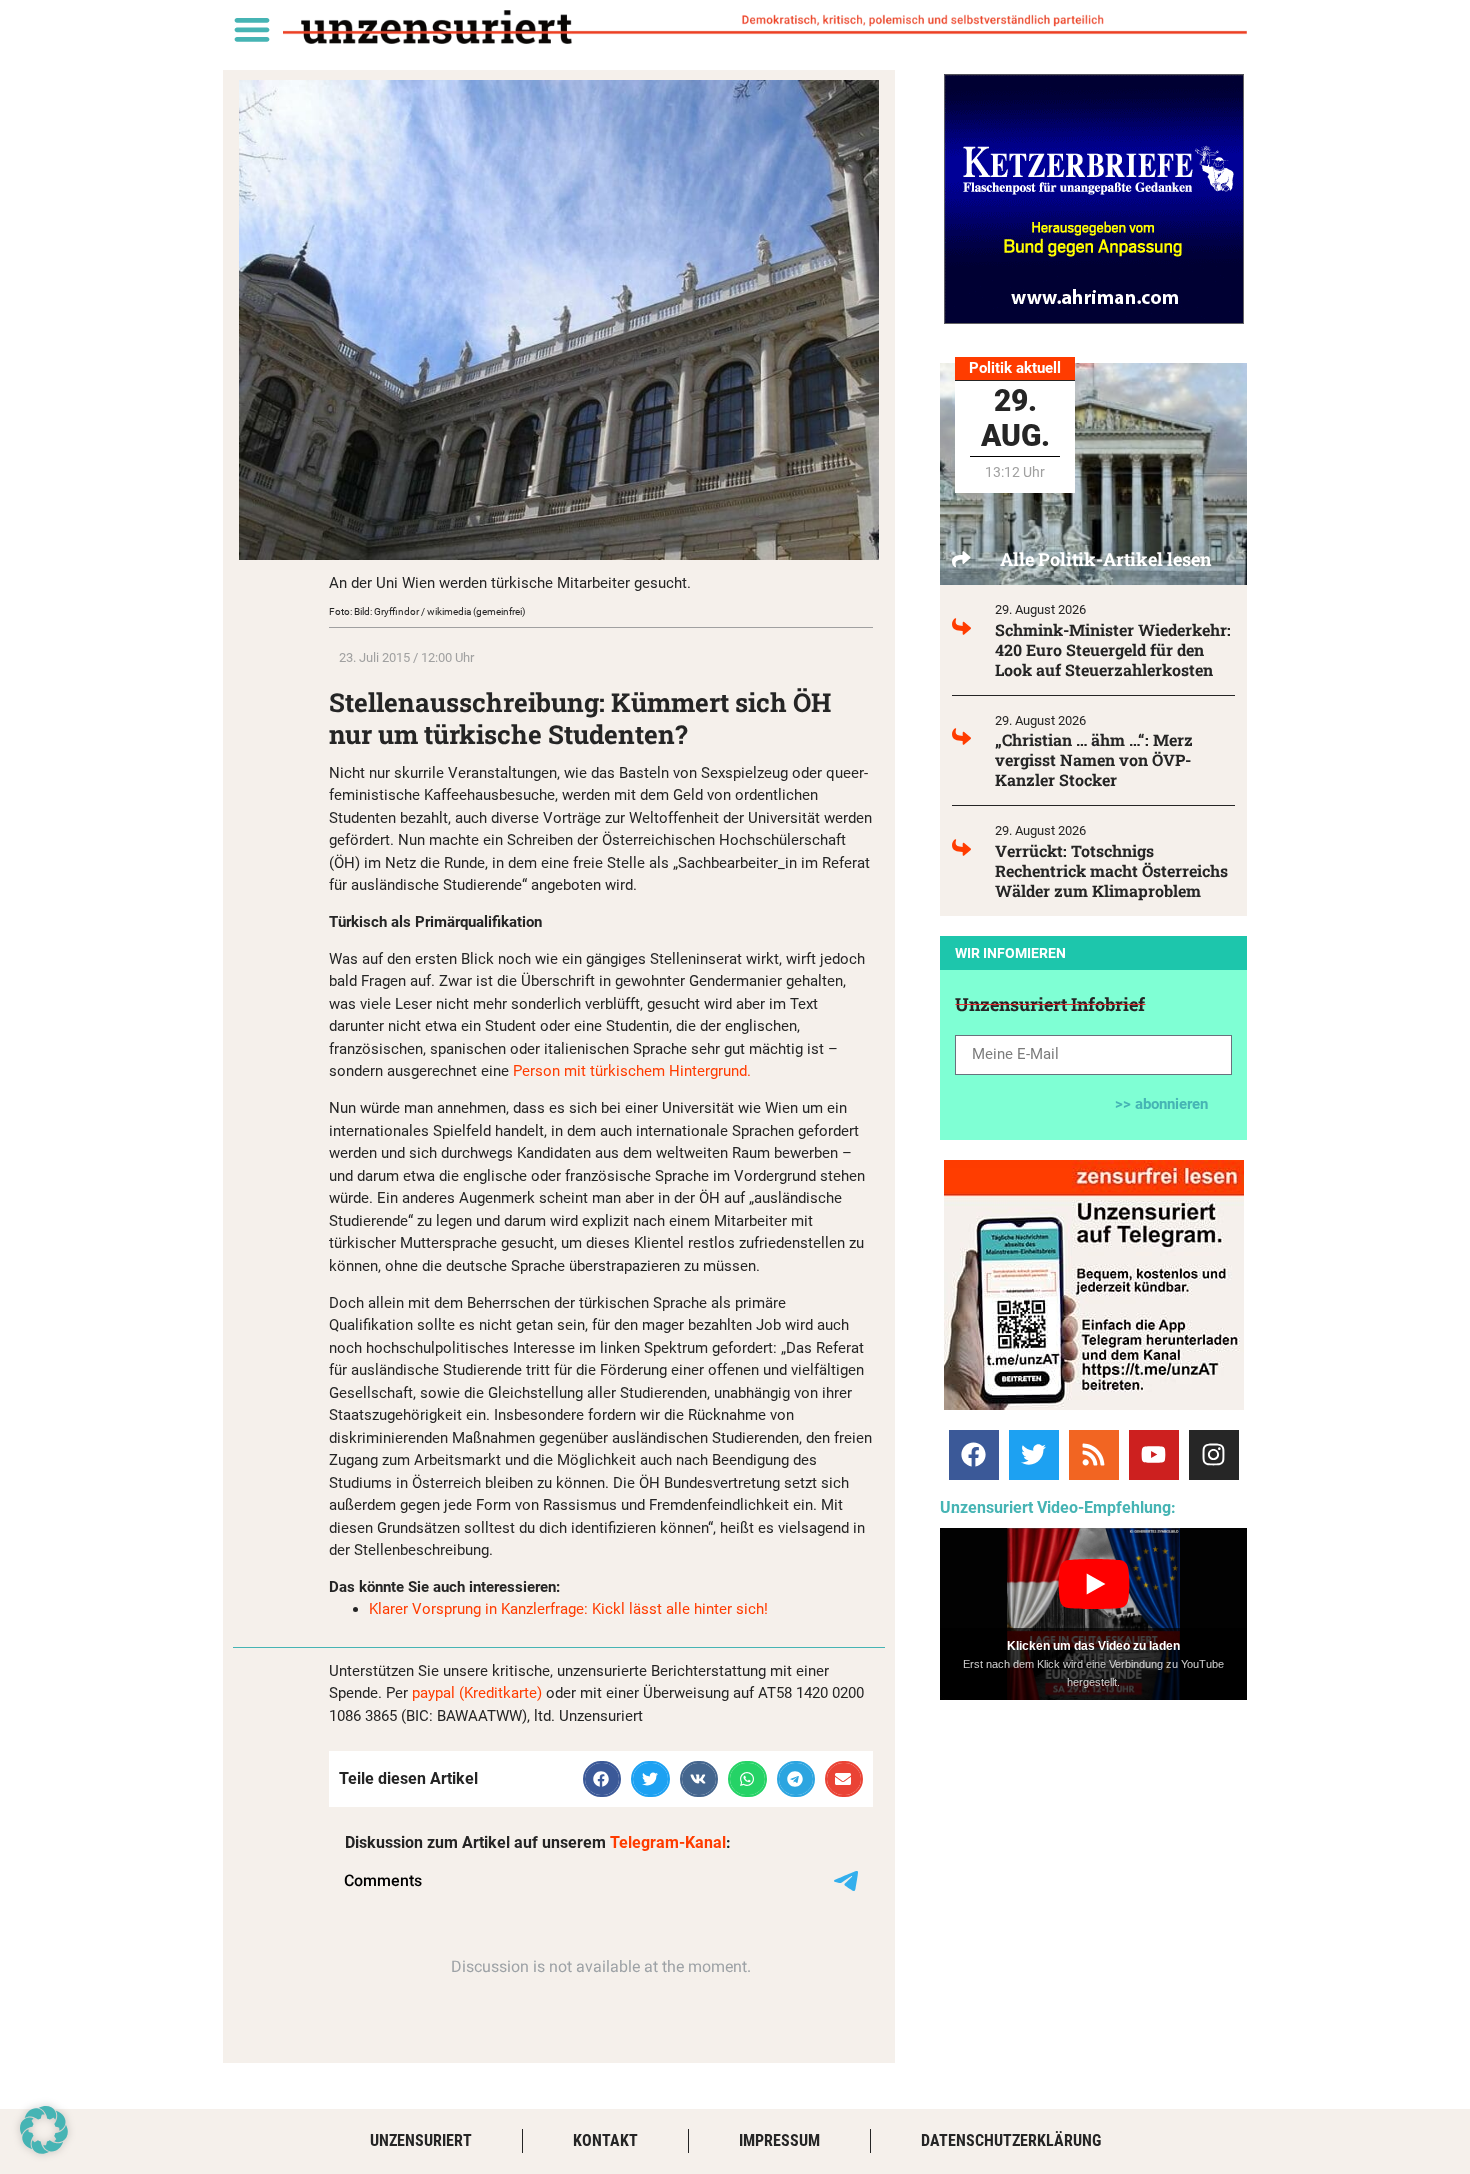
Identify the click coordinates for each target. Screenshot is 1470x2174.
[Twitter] (1034, 1455)
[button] (251, 28)
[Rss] (1094, 1455)
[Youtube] (1154, 1455)
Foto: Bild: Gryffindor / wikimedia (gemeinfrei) (427, 611)
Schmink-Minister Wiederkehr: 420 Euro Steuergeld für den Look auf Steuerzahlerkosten (1113, 649)
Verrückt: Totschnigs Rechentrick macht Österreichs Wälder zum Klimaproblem (1111, 870)
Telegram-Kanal (668, 1842)
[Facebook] (974, 1455)
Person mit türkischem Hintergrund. (632, 1071)
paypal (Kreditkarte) (477, 1693)
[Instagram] (1214, 1455)
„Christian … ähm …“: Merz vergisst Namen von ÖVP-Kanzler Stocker (1094, 759)
